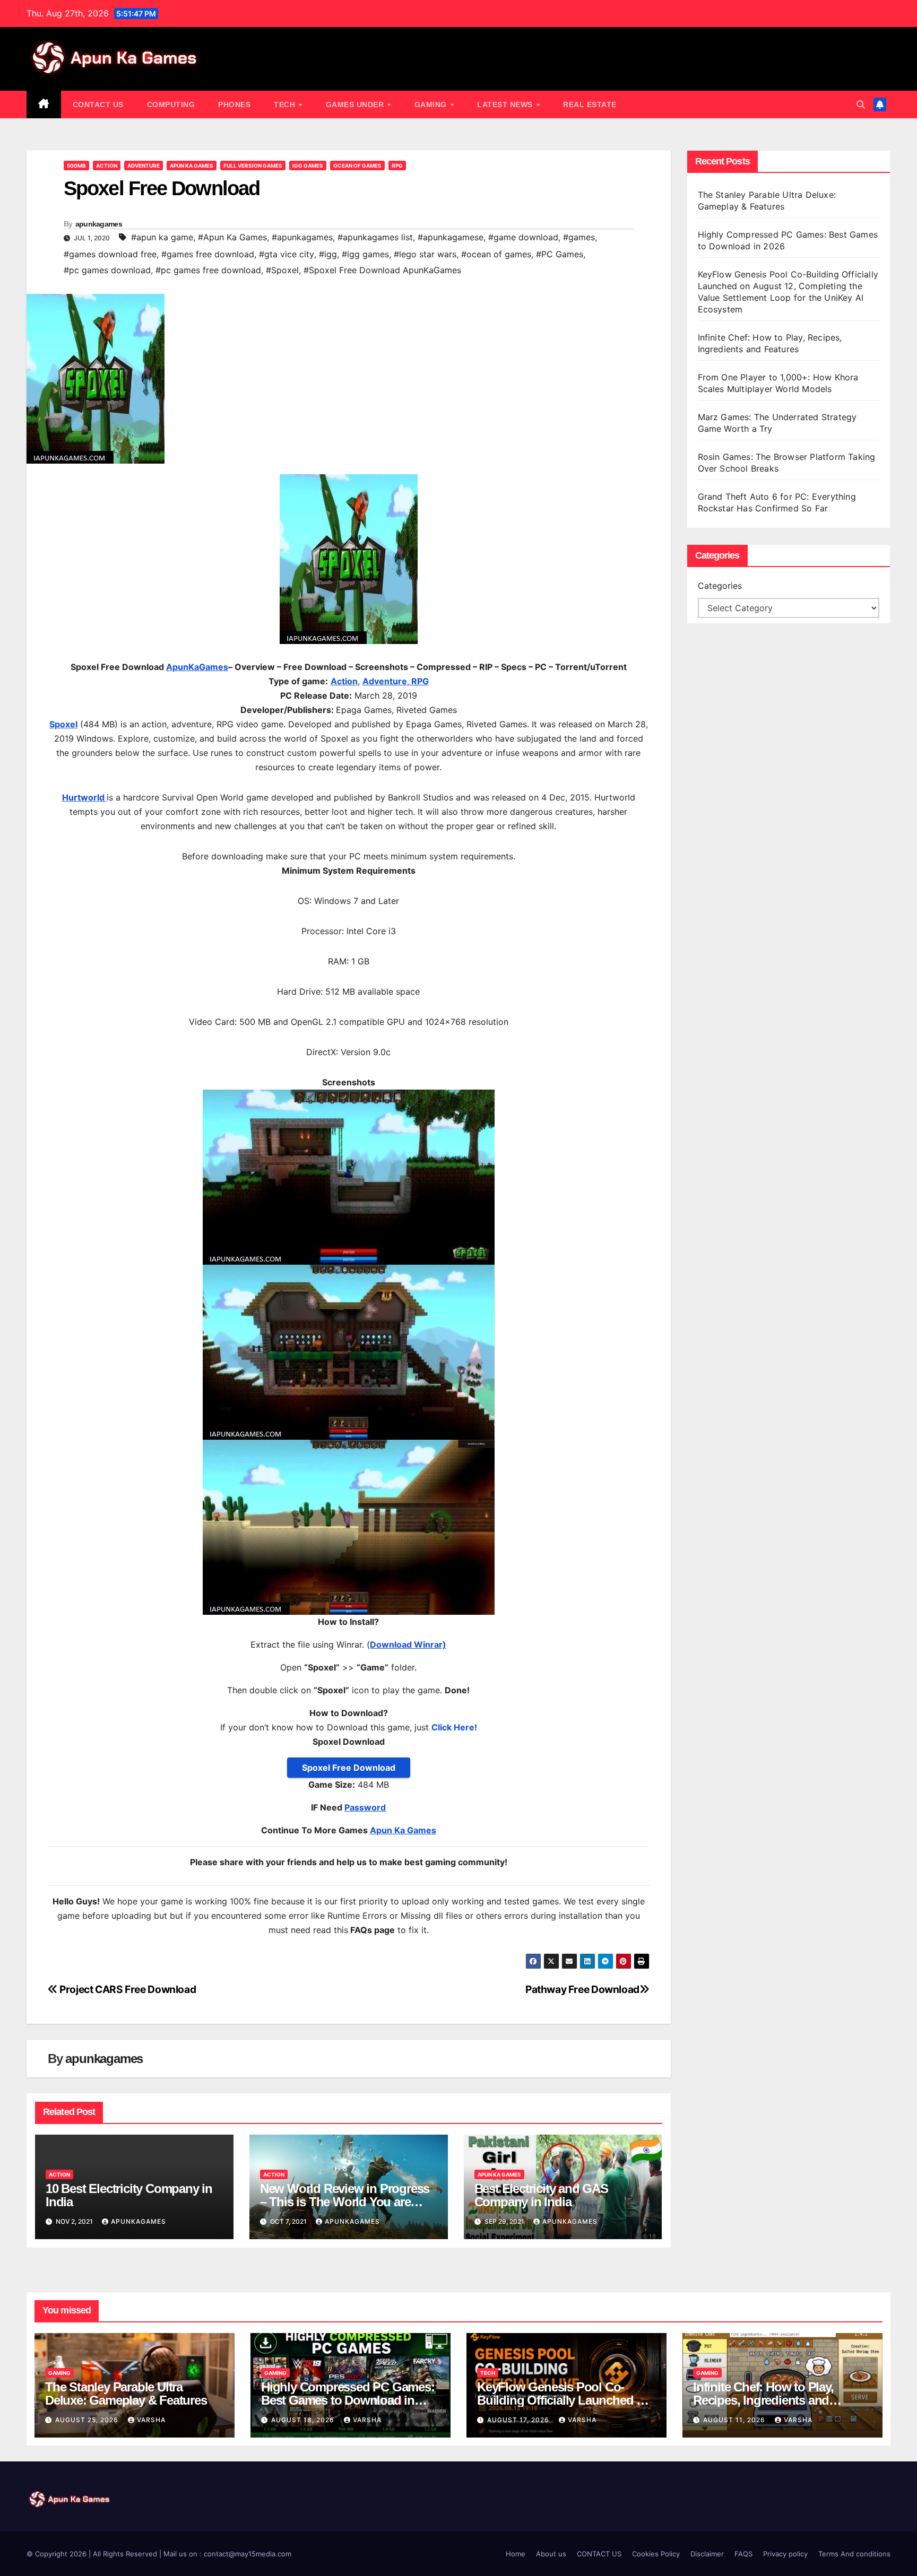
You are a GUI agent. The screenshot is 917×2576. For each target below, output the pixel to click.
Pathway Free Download (582, 1989)
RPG (397, 166)
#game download (523, 237)
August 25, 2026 (88, 2420)
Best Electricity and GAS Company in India (541, 2195)
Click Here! (454, 1727)
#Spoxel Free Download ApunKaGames (382, 270)
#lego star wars (425, 254)
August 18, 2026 (304, 2420)
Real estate (590, 105)
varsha (151, 2420)
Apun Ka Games (192, 166)
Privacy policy (785, 2554)
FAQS (743, 2554)
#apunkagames (302, 237)
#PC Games (560, 254)
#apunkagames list (375, 237)
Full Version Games (253, 166)
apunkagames (99, 224)
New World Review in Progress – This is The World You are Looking (345, 2202)
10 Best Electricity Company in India (129, 2195)
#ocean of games (496, 254)
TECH (286, 105)
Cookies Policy (656, 2554)
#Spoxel (282, 270)
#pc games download (107, 270)
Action (107, 166)
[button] (861, 105)
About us (551, 2554)
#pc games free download (208, 270)
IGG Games (308, 166)
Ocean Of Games (357, 166)
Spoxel (63, 724)
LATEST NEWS (506, 105)
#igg (328, 254)
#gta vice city (287, 254)
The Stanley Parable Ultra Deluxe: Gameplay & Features (127, 2394)
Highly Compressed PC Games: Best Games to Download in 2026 (348, 2400)
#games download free (110, 254)
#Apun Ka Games (232, 237)
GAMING (432, 105)
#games (579, 237)
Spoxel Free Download (349, 1768)
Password (365, 1807)
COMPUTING (171, 105)
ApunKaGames (197, 667)
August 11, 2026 (735, 2420)
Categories (720, 586)
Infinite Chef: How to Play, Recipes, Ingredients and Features (763, 2400)
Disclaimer (707, 2554)
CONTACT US (98, 105)
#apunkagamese (451, 237)
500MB (76, 166)
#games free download (208, 254)
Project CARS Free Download (127, 1989)
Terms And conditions (854, 2554)
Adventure (144, 166)
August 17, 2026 (519, 2420)
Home (516, 2554)
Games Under (356, 105)
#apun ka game (162, 237)
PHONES (234, 105)
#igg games (365, 254)
